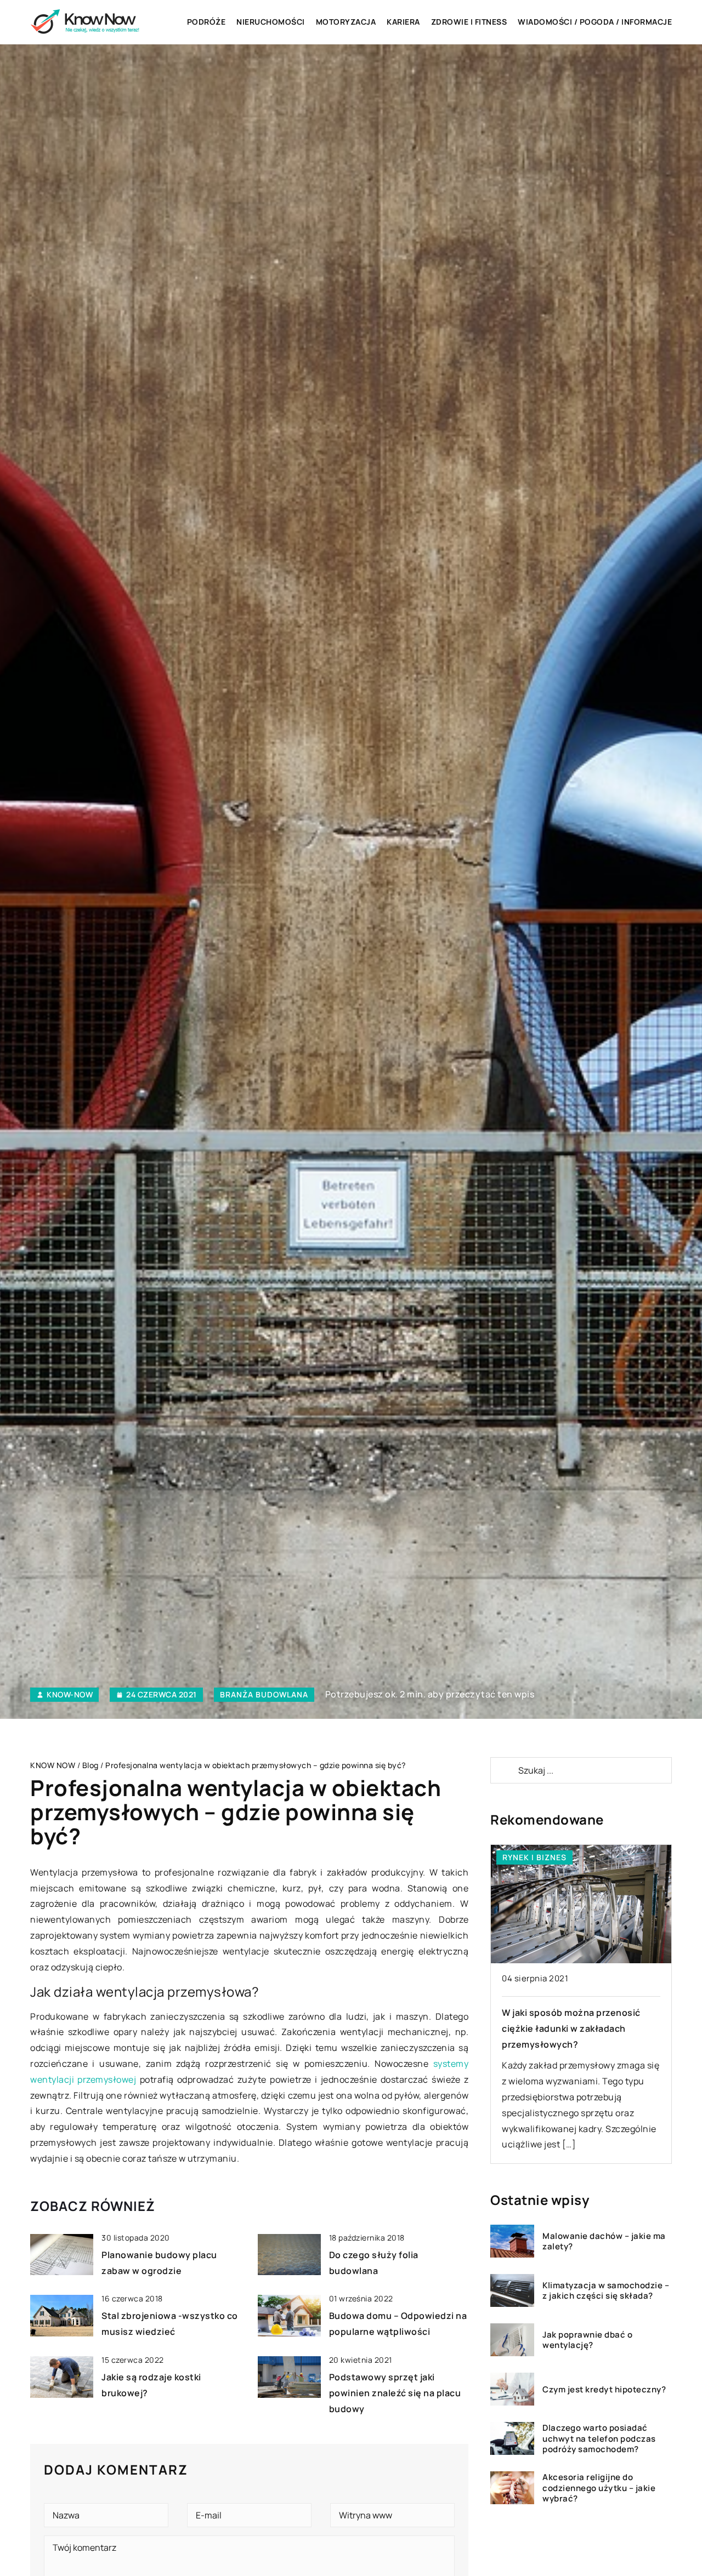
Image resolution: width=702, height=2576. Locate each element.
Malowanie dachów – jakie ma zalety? (604, 2241)
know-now (70, 1695)
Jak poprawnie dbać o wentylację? (587, 2340)
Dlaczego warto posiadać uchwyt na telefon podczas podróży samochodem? (599, 2439)
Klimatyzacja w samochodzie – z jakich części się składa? (606, 2291)
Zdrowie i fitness (469, 22)
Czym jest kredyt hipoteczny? (604, 2390)
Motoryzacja (346, 22)
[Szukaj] (503, 1770)
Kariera (403, 22)
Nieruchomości (271, 22)
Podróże (206, 22)
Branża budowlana (264, 1694)
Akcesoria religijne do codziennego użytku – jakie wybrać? (599, 2488)
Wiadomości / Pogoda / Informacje (595, 22)
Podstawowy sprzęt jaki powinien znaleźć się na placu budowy (395, 2393)
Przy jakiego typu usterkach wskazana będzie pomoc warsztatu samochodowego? (580, 2028)
